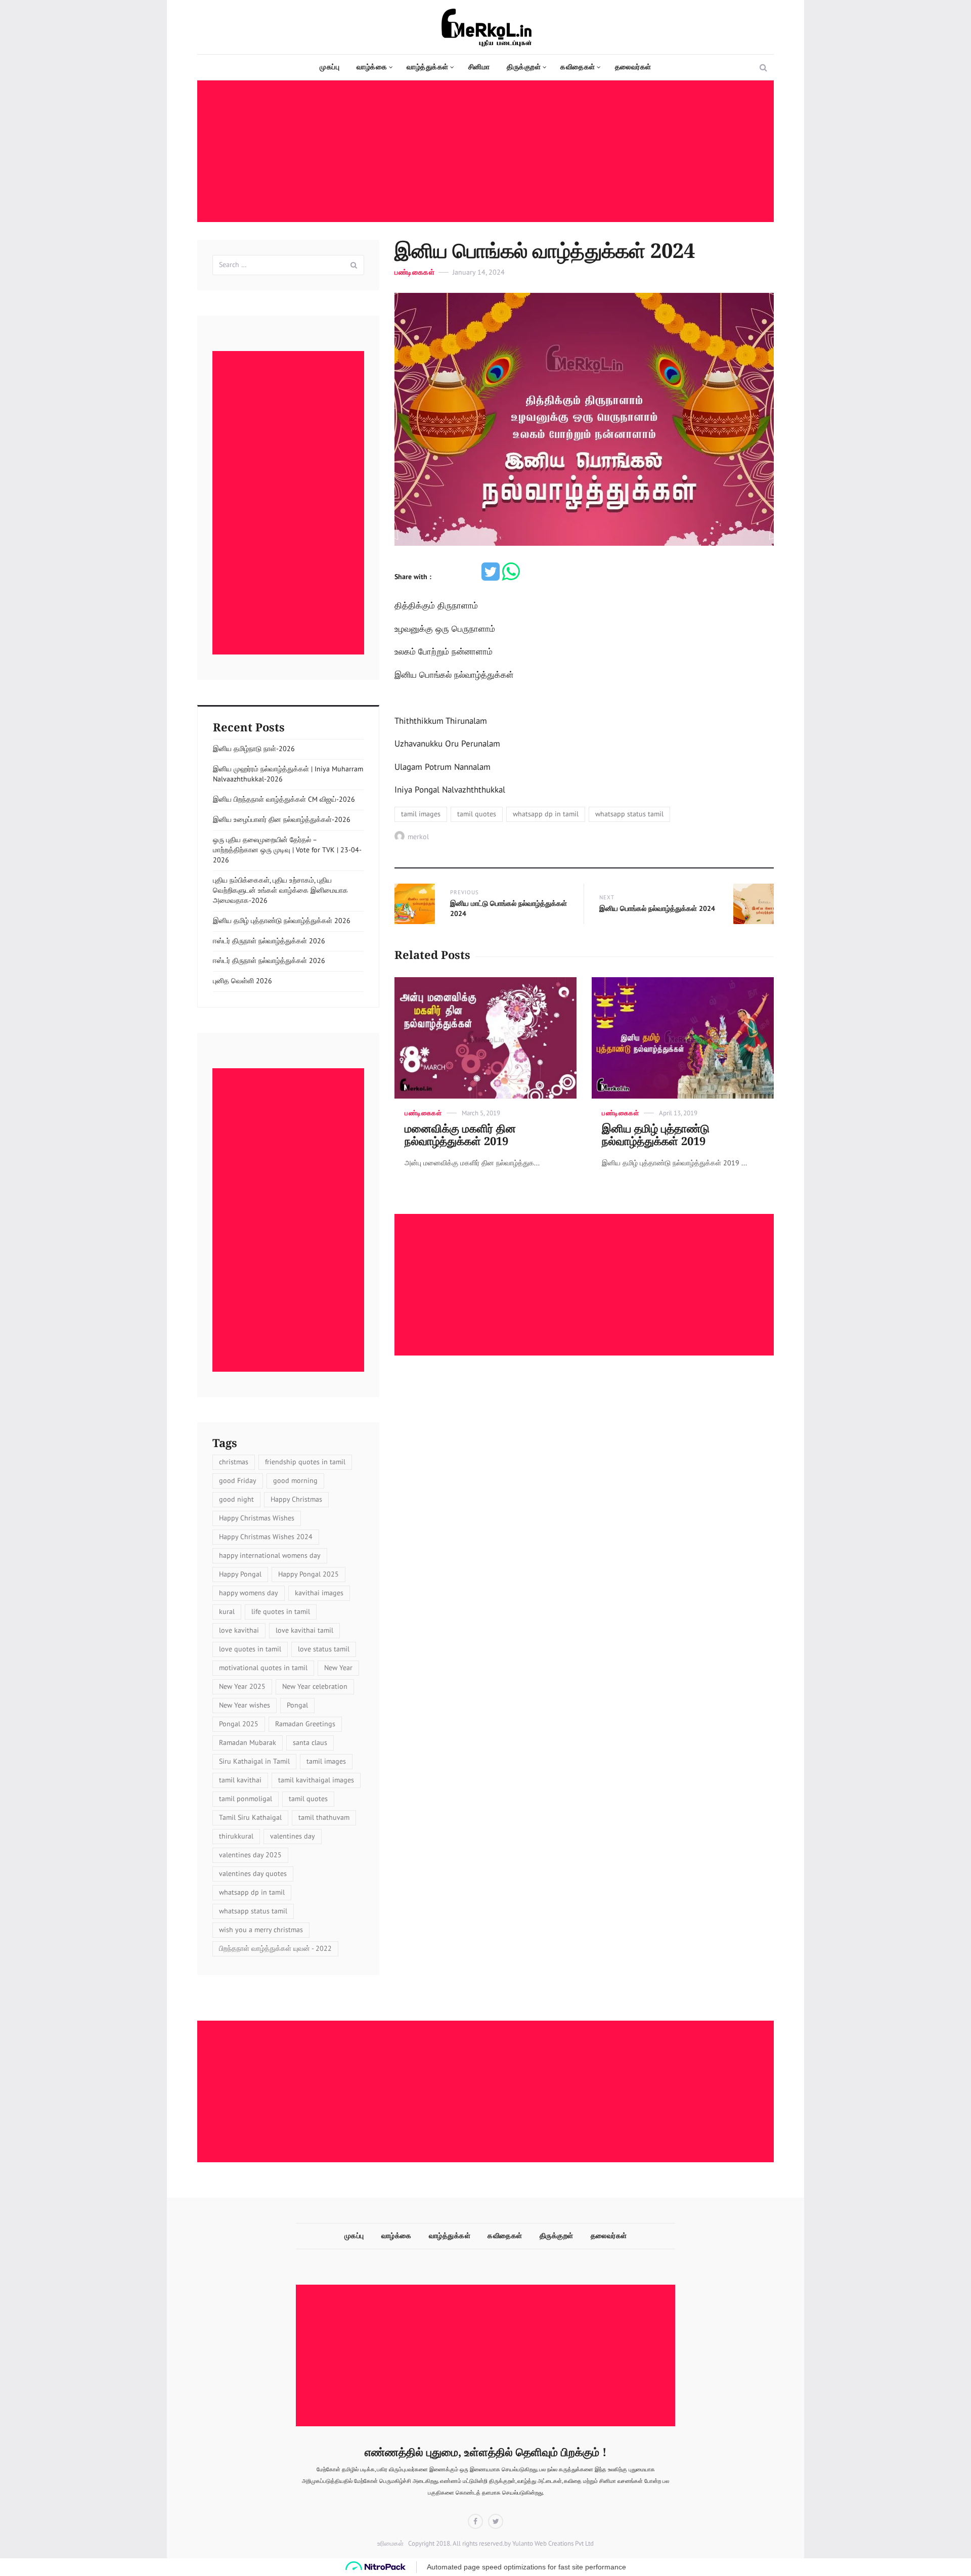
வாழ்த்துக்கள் (428, 67)
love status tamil (324, 1649)
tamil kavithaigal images (316, 1780)
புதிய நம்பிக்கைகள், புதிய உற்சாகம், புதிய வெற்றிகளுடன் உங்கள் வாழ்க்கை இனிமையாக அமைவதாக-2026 (280, 890)
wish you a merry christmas (261, 1930)
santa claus (310, 1742)
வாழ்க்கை (372, 67)
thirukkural (236, 1836)
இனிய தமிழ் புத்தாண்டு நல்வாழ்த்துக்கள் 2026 (282, 921)
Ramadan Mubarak (248, 1742)
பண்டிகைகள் (414, 272)
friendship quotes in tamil (305, 1462)
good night (236, 1499)
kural (227, 1611)
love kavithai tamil (304, 1630)
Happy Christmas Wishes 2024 (266, 1537)
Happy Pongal (240, 1574)
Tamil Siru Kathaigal (250, 1817)
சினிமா (479, 67)
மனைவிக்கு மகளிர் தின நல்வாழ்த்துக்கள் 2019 (460, 1135)
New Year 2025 (242, 1686)
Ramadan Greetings (305, 1724)
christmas (234, 1462)
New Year (338, 1668)
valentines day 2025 (250, 1855)
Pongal (297, 1705)
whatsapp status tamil (629, 814)
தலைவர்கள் (633, 67)
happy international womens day (270, 1555)
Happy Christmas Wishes (257, 1518)
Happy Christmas (296, 1499)
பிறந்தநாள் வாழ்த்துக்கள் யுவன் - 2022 (275, 1948)
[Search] (354, 265)
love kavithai (239, 1630)
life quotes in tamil (281, 1611)
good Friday (238, 1480)
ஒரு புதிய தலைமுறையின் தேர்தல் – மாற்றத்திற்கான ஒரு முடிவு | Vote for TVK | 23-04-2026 (287, 850)
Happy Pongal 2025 (308, 1574)
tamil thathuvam (324, 1817)
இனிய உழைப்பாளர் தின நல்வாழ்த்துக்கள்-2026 (282, 819)
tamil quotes (477, 814)
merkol (418, 837)
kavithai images (319, 1593)
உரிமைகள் (390, 2543)
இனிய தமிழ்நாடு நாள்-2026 (254, 749)
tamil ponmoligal (246, 1799)
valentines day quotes (253, 1873)
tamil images (421, 814)
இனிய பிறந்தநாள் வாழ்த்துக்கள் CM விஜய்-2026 (284, 799)
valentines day (293, 1836)
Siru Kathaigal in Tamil (254, 1761)
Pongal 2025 (239, 1724)
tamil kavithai (240, 1780)
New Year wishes (245, 1705)
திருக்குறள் (524, 67)
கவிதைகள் (578, 67)
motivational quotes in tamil (263, 1668)
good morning (295, 1480)
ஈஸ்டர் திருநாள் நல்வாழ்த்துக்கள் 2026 (269, 941)
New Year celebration (315, 1686)
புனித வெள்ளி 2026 (242, 981)
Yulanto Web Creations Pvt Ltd (552, 2543)
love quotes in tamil (250, 1649)
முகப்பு (329, 67)
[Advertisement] (488, 152)
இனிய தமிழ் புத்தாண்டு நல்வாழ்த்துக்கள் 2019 (656, 1135)
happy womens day (249, 1593)
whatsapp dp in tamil (546, 814)
